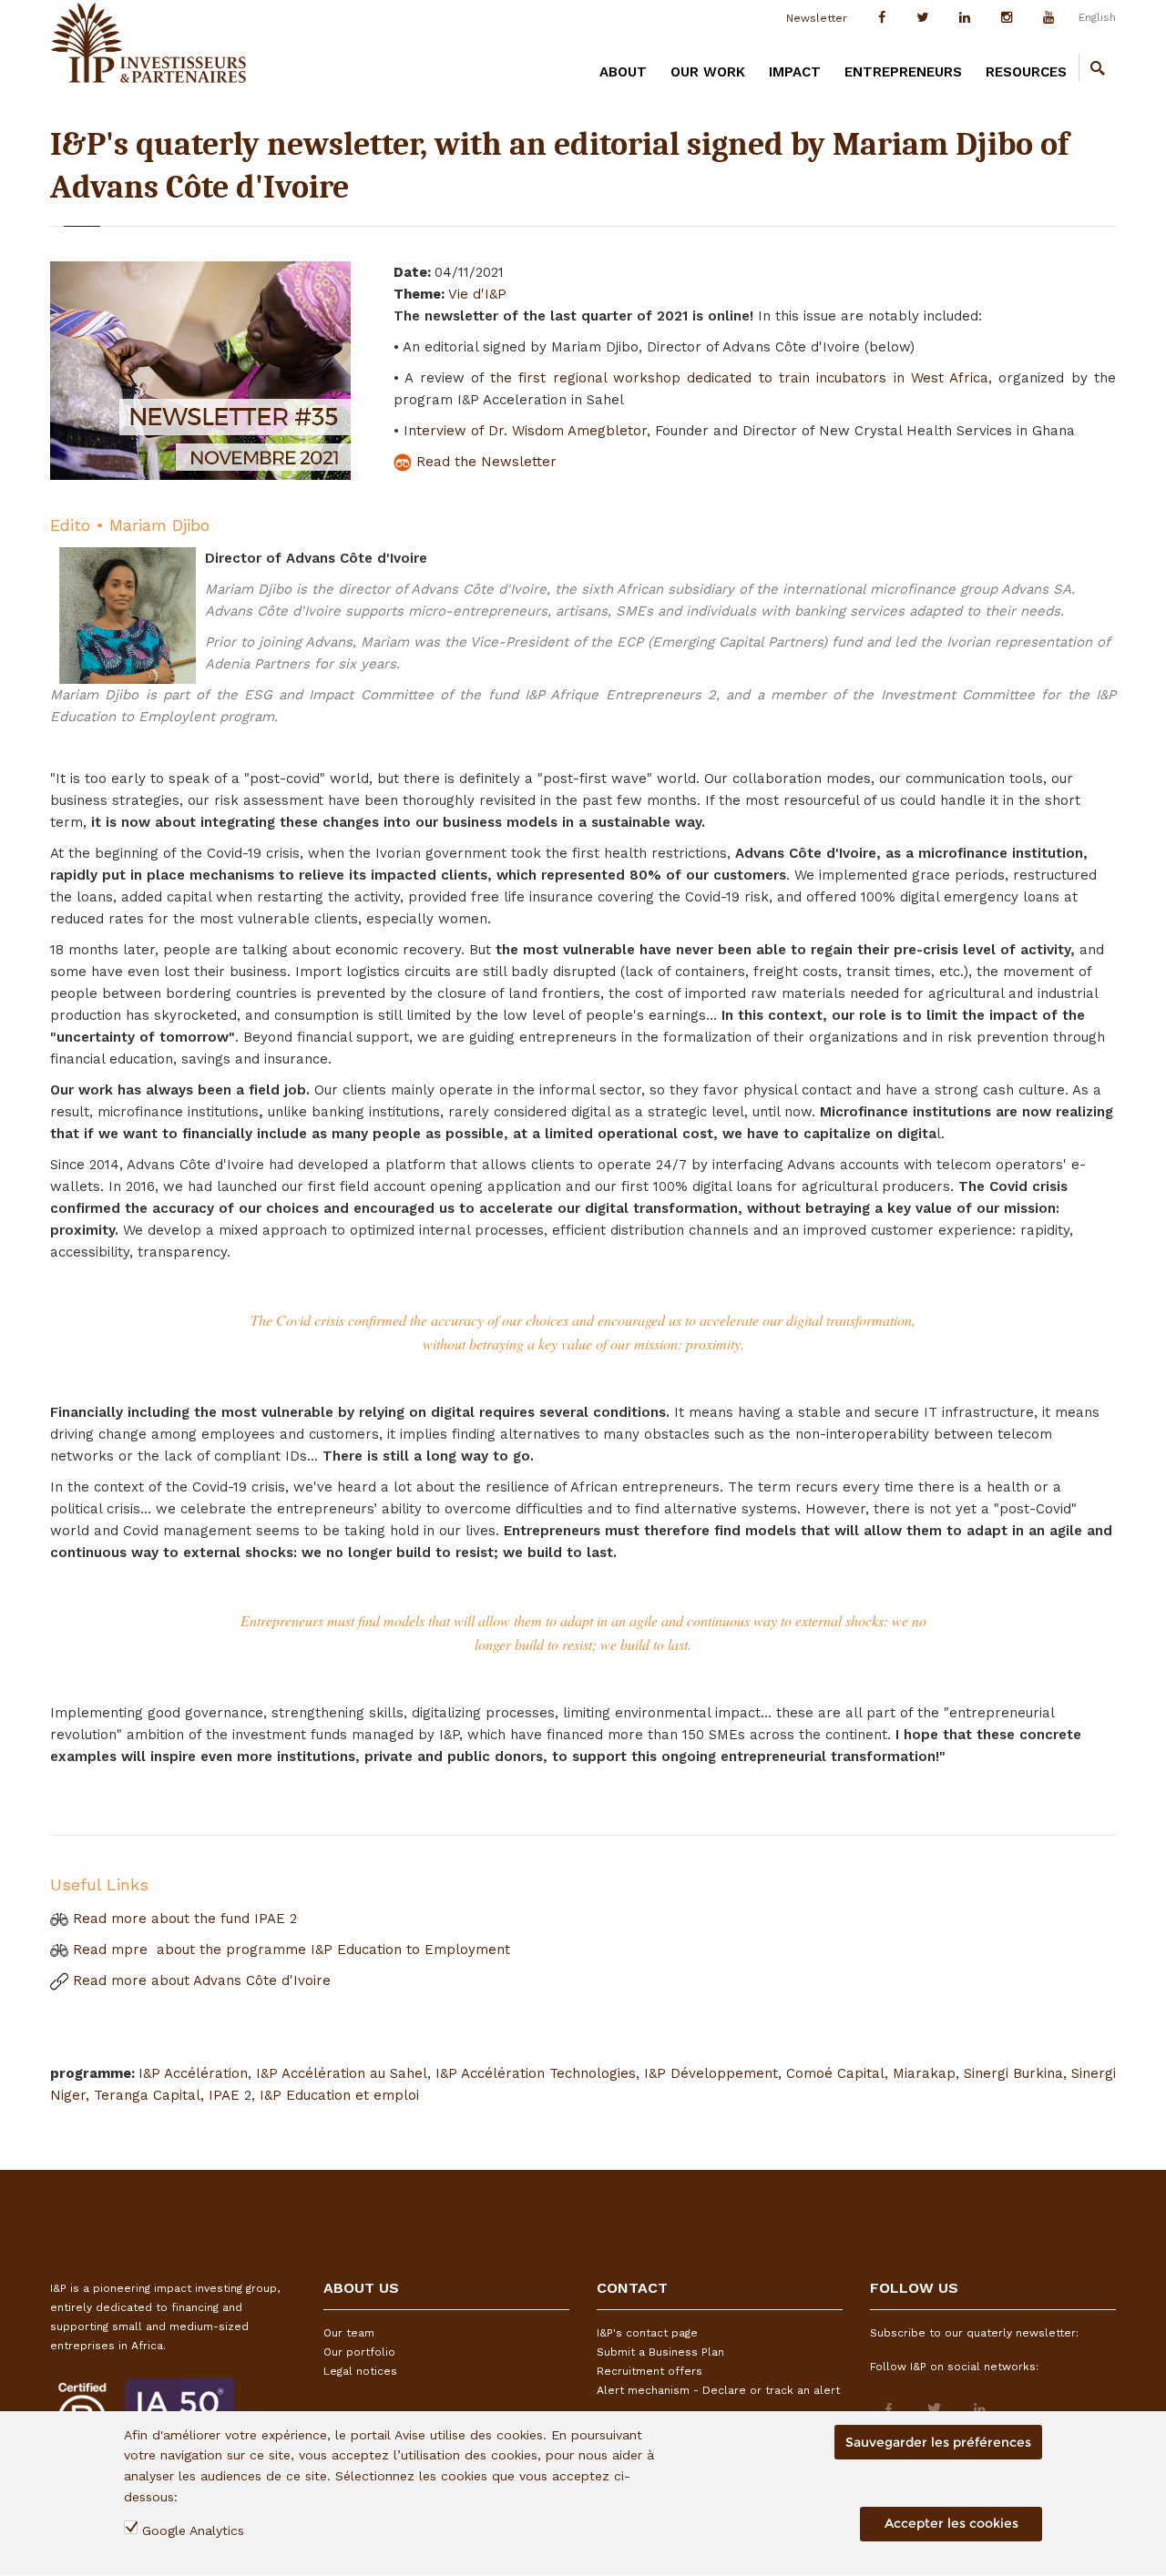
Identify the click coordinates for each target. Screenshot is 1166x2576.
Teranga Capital (147, 2095)
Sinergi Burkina (1013, 2073)
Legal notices (360, 2371)
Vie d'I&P (477, 294)
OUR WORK (708, 72)
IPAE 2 (230, 2095)
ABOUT (623, 72)
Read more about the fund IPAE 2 (183, 1919)
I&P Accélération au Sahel (342, 2073)
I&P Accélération (193, 2073)
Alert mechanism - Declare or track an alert (718, 2390)
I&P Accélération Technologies (536, 2073)
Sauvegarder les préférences (938, 2442)
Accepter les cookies (951, 2524)
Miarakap (924, 2073)
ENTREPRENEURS (903, 72)
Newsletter (817, 18)
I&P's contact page (647, 2333)
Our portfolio (359, 2352)
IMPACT (795, 72)
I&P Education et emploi (339, 2095)
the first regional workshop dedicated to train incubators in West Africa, (741, 378)
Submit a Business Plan (660, 2352)
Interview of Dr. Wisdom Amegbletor (525, 431)
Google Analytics (193, 2531)
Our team (349, 2333)
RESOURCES (1026, 72)
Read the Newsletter (484, 462)
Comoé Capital (835, 2073)
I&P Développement (711, 2073)
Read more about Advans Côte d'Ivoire (199, 1980)
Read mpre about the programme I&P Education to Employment (289, 1950)
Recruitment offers (649, 2371)
